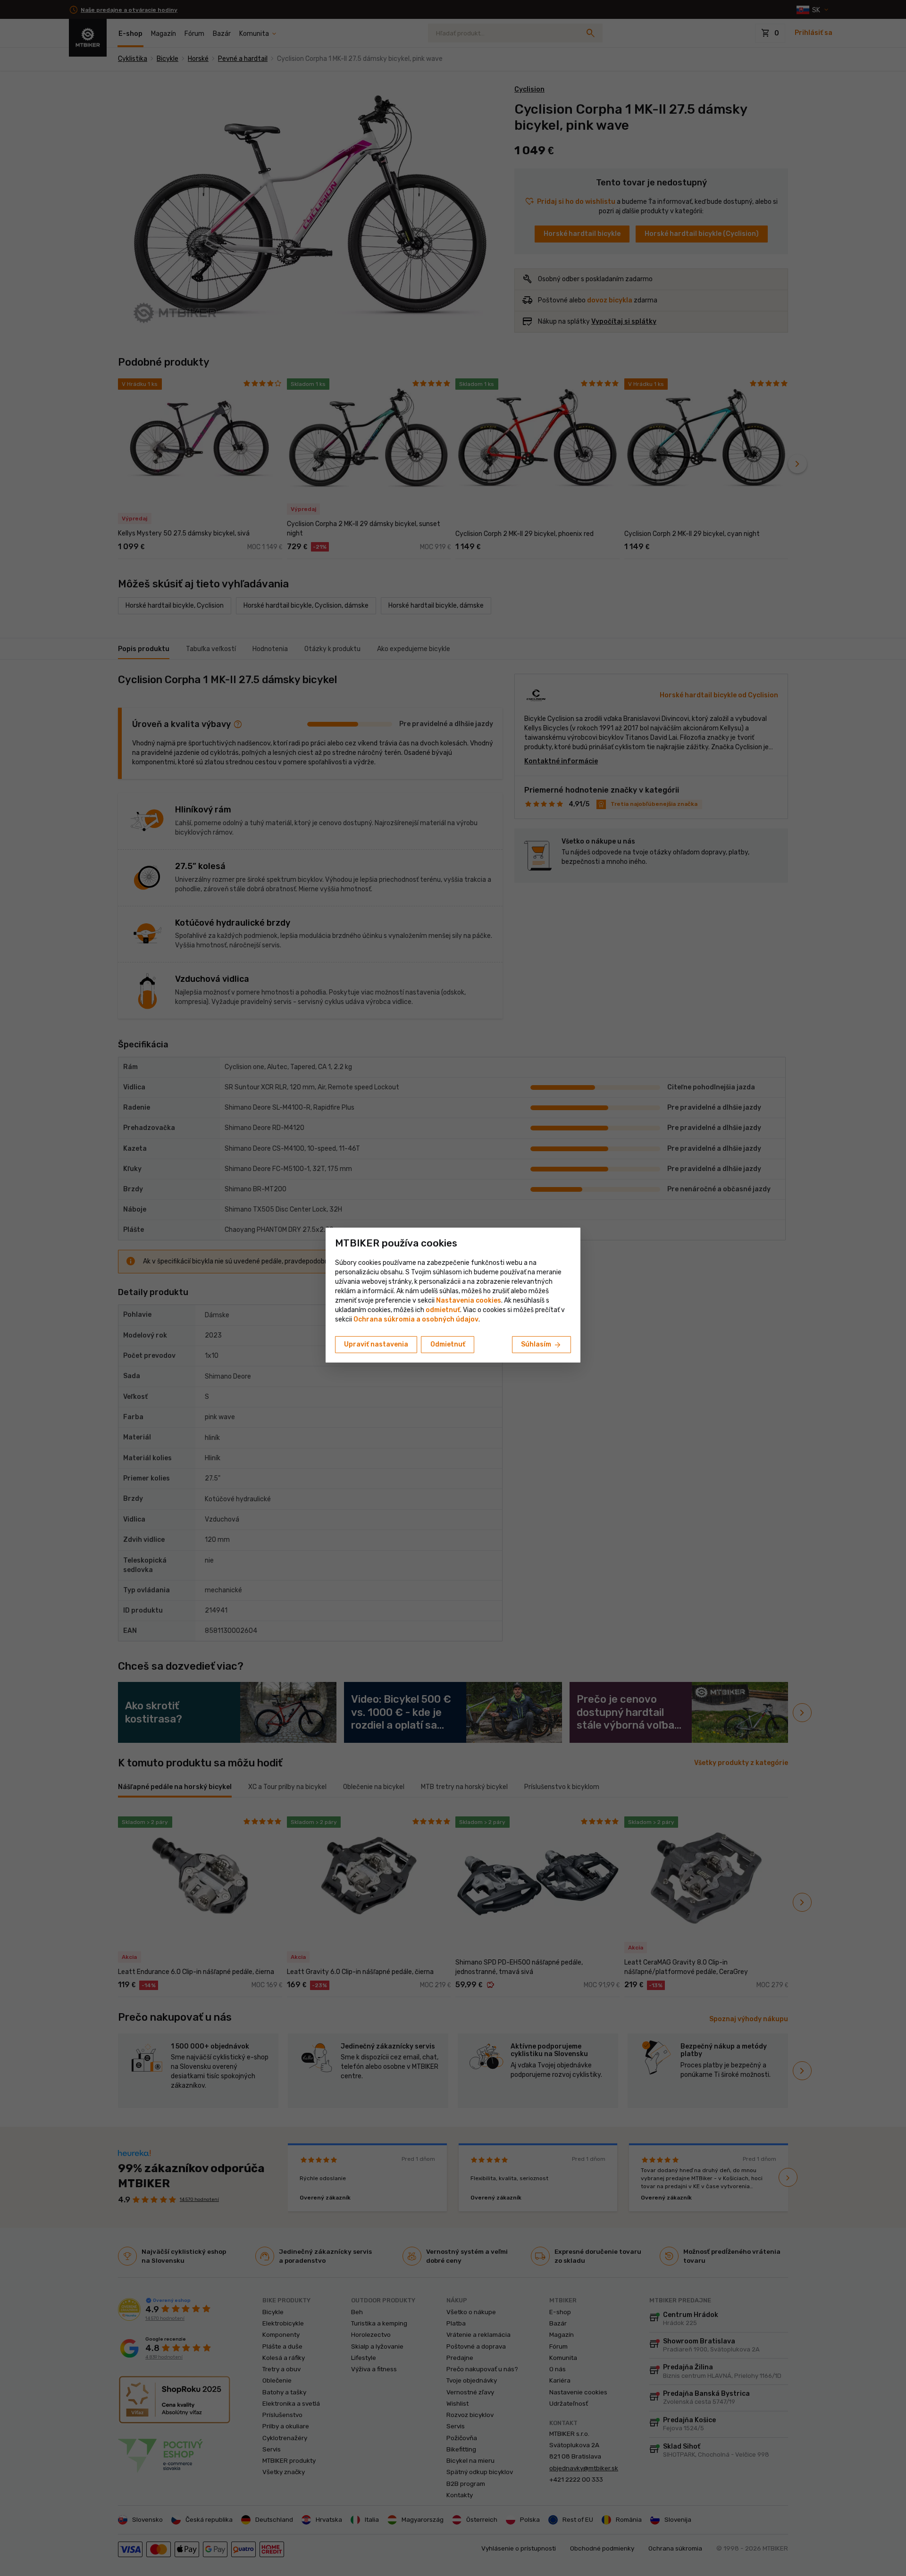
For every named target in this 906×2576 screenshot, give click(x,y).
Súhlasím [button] (541, 1345)
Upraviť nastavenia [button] (376, 1344)
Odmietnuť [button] (448, 1344)
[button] (443, 1310)
